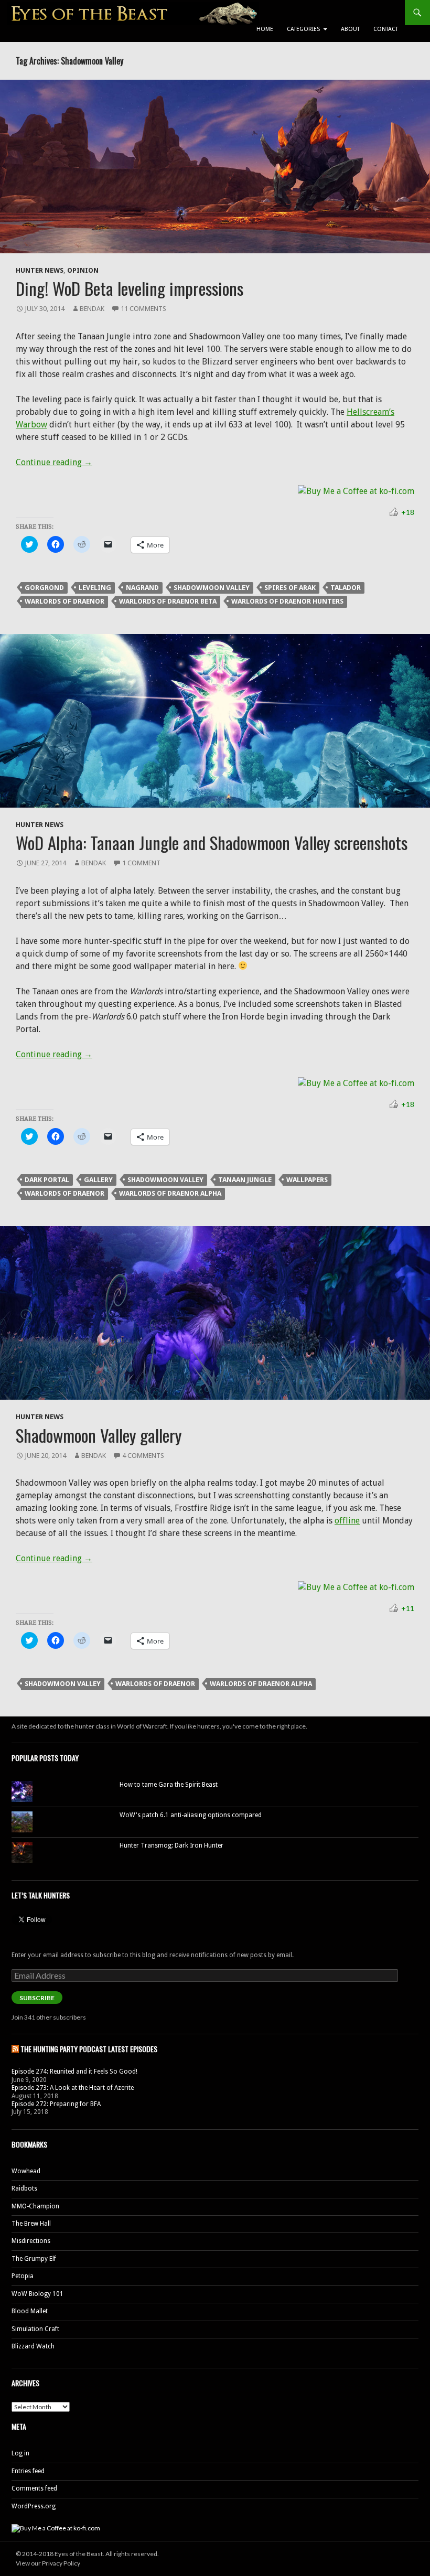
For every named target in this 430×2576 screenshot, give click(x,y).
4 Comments (143, 1456)
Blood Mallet (30, 2311)
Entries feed (28, 2471)
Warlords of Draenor (64, 601)
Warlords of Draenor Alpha (170, 1193)
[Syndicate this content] (15, 2049)
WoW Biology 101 (37, 2294)
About (350, 29)
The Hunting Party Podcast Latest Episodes (89, 2049)
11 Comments (143, 309)
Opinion (83, 270)
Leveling (95, 588)
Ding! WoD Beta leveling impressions (130, 288)
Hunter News (40, 270)
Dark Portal (47, 1180)
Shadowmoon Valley (212, 588)
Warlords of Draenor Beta (168, 601)
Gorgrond (44, 588)
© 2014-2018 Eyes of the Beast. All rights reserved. (87, 2554)
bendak (92, 309)
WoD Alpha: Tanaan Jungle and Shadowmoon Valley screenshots (212, 842)
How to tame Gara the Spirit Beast (169, 1785)
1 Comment (141, 863)
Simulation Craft (35, 2329)
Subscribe (37, 1998)
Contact (386, 29)
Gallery (98, 1180)
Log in (20, 2453)
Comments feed (34, 2488)
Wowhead (26, 2171)
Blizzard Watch (33, 2346)
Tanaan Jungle (245, 1180)
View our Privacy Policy (48, 2563)
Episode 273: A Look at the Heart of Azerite (73, 2088)
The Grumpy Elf (34, 2259)
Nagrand (142, 588)
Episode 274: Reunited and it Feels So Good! (74, 2071)
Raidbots (24, 2188)
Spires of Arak (290, 588)
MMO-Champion (35, 2206)
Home (265, 29)
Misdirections (31, 2241)
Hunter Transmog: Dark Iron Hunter (171, 1845)
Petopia (23, 2276)
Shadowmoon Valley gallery (99, 1435)
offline (347, 1521)
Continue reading (54, 462)
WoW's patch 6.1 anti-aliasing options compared (191, 1815)
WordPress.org (34, 2506)
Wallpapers (307, 1180)
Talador (346, 588)
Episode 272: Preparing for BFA (56, 2104)
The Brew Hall (31, 2224)
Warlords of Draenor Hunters (287, 601)
